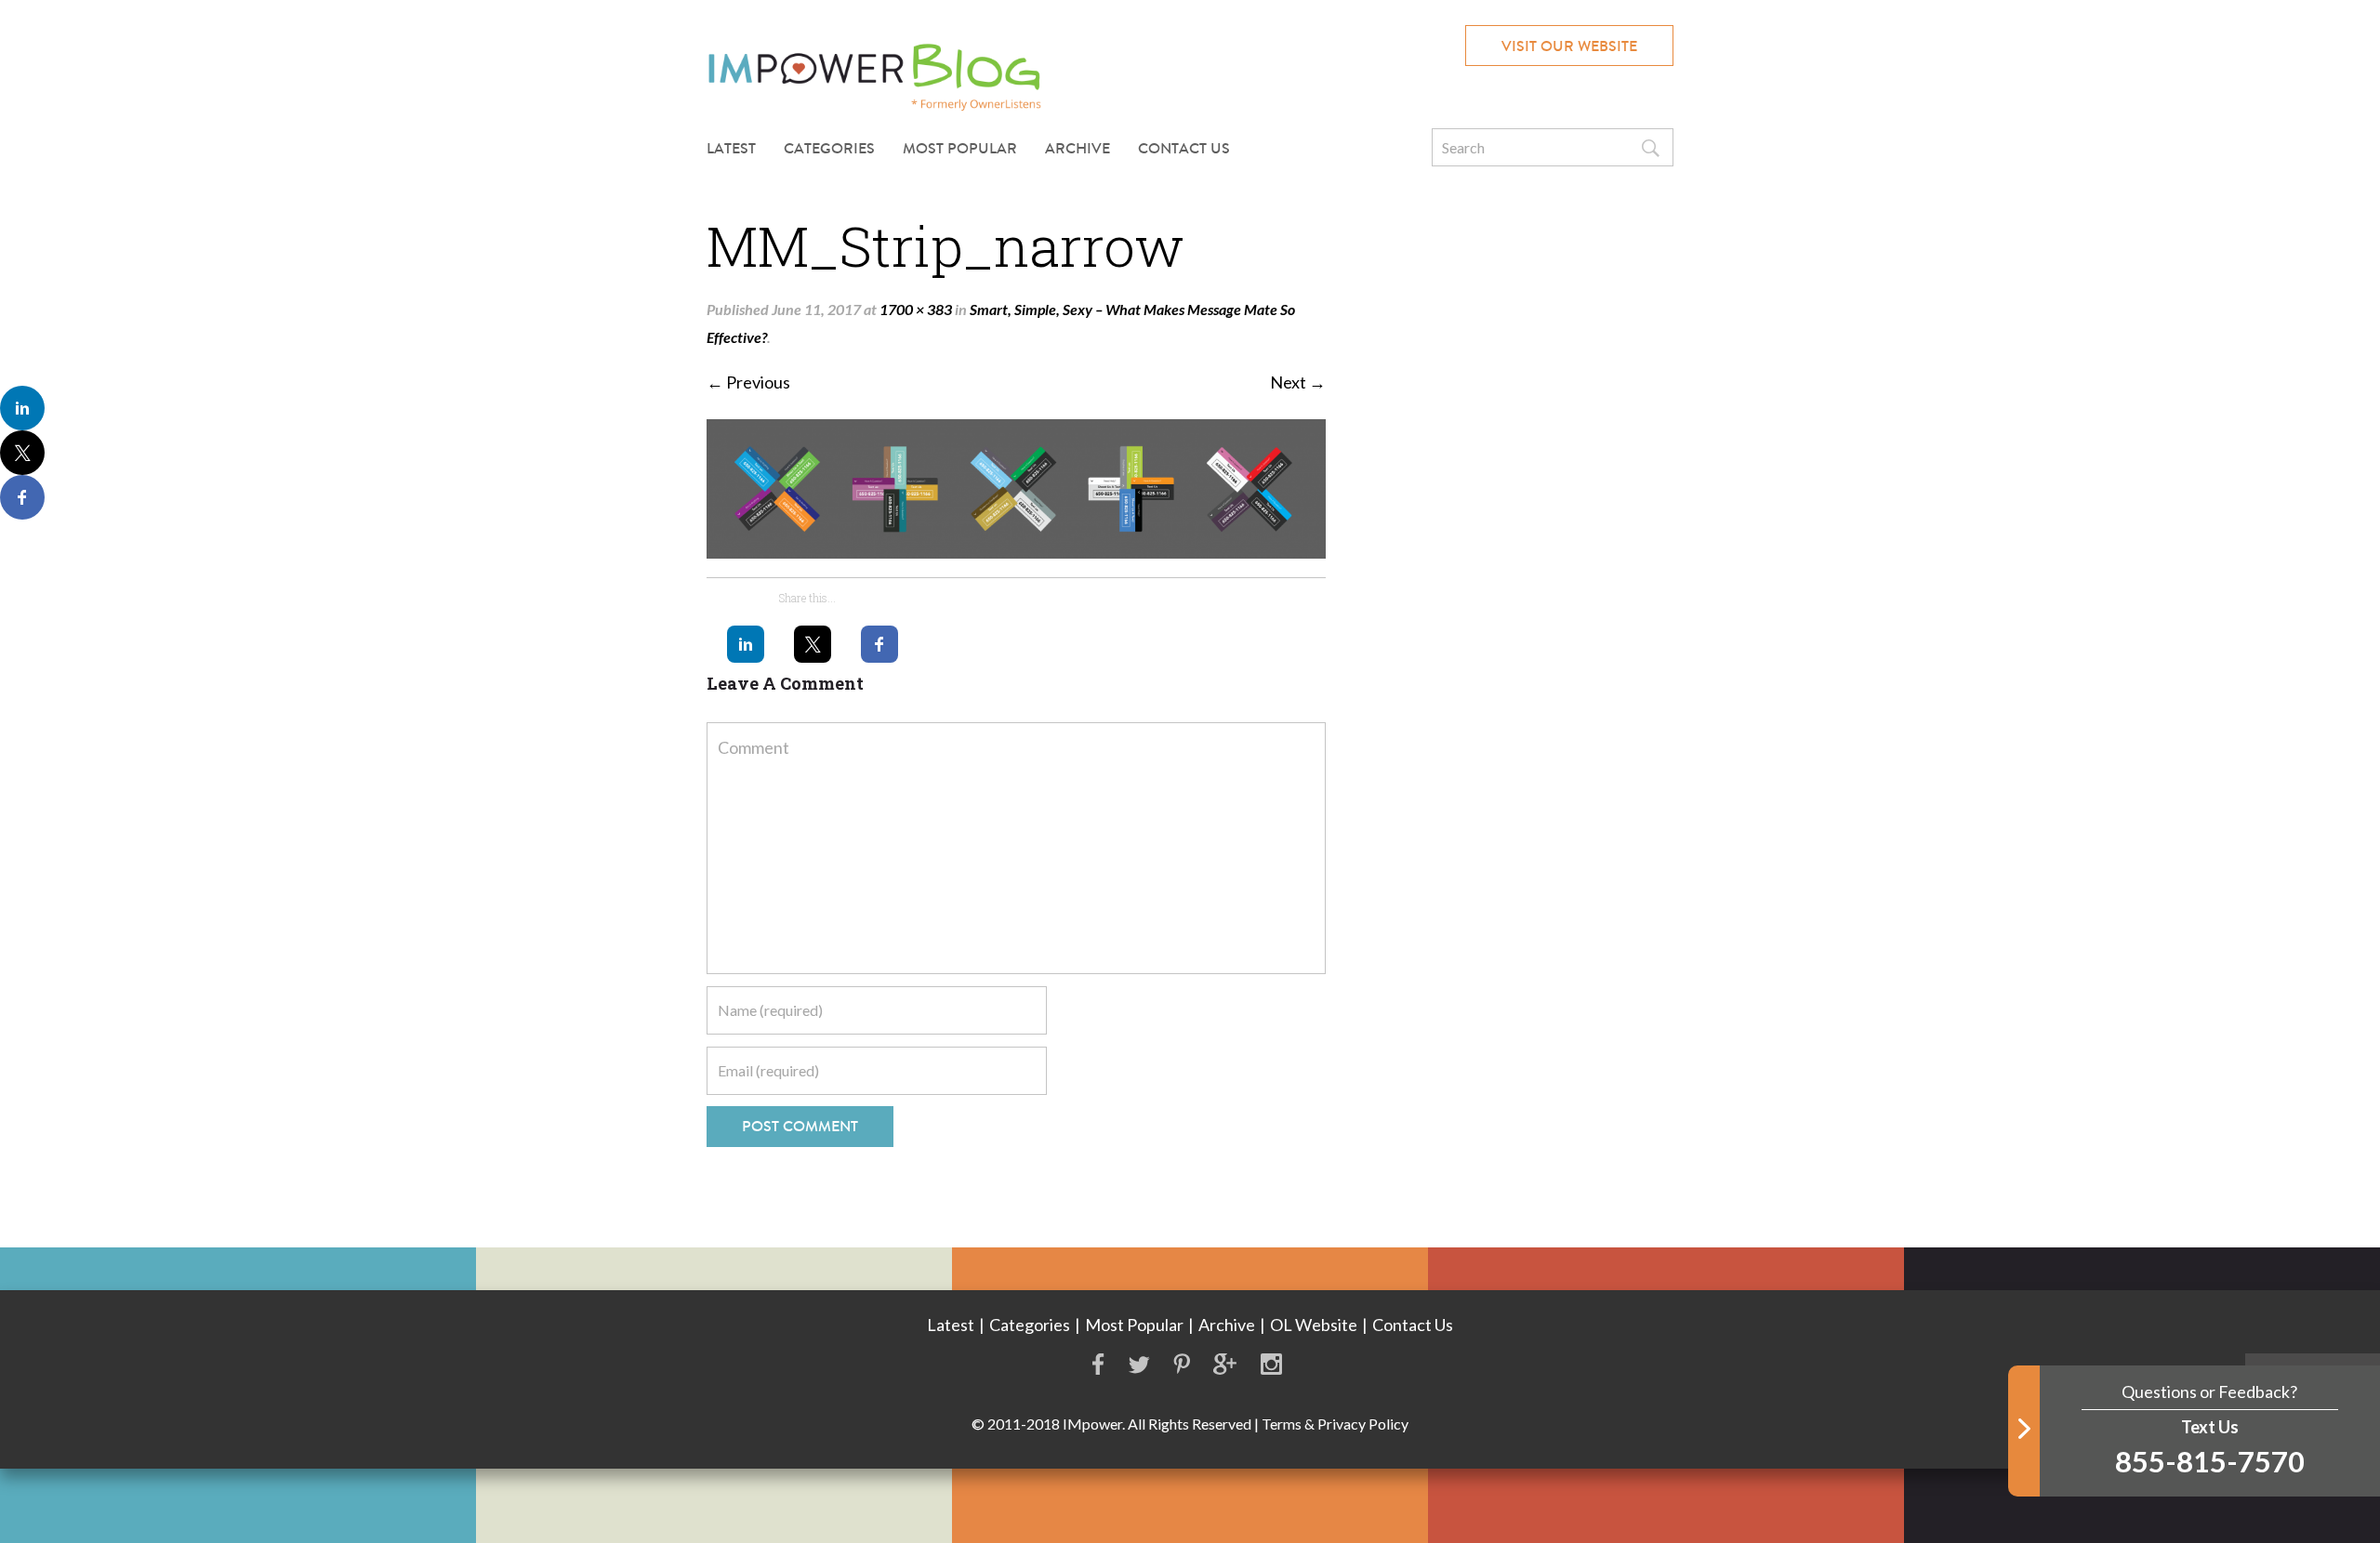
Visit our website (1569, 46)
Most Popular (960, 148)
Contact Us (1184, 148)
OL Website (1314, 1325)
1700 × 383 (916, 309)
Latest (731, 148)
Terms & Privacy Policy (1335, 1424)
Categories (1030, 1325)
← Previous (748, 382)
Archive (1078, 148)
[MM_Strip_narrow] (1016, 489)
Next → (1298, 382)
